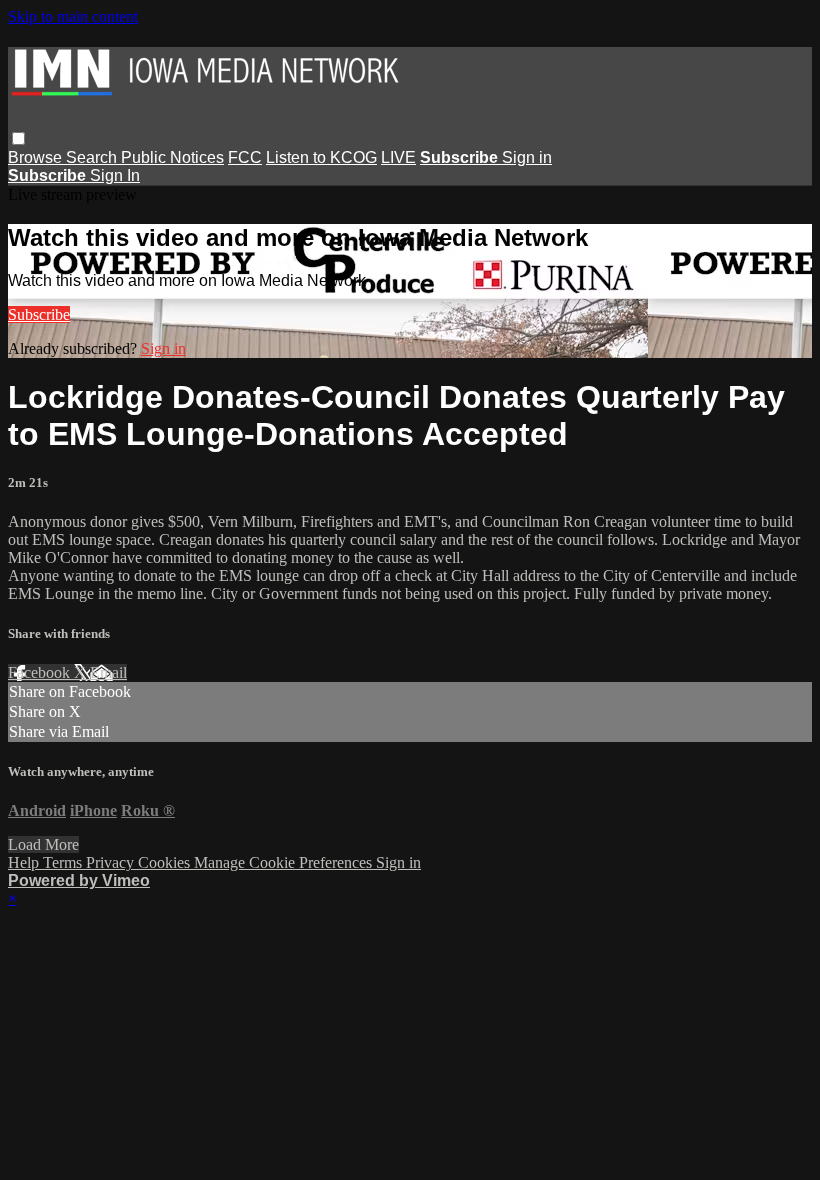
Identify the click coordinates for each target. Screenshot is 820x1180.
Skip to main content (73, 16)
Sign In (115, 175)
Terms (64, 862)
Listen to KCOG (321, 157)
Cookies (166, 862)
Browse (37, 157)
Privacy (112, 862)
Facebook (41, 672)
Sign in (527, 157)
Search (93, 157)
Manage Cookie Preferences (285, 862)
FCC (245, 157)
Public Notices (172, 157)
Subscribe (39, 314)
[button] (18, 138)
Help (25, 862)
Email (108, 672)
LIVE (398, 157)
